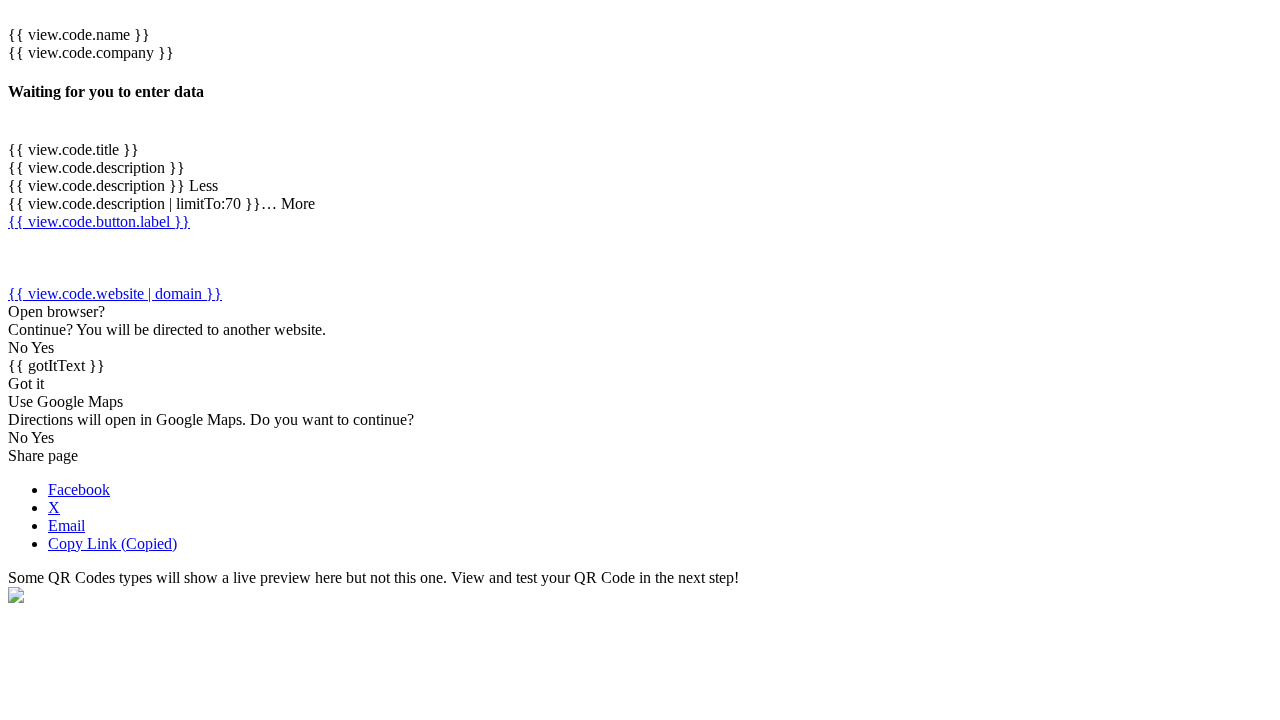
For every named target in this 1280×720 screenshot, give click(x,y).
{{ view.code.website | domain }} (115, 293)
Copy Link (112, 543)
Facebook (79, 489)
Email (66, 525)
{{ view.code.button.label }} (99, 221)
